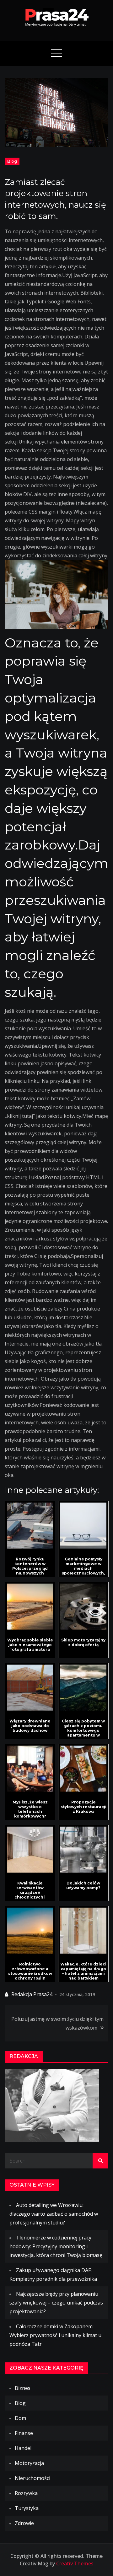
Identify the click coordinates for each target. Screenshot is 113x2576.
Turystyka (27, 2508)
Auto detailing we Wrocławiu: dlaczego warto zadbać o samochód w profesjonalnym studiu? (54, 2214)
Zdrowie (24, 2523)
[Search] (100, 2161)
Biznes (23, 2388)
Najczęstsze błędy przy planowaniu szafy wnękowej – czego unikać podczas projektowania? (56, 2303)
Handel (23, 2448)
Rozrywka (26, 2493)
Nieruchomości (32, 2478)
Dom (20, 2418)
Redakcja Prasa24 (32, 1994)
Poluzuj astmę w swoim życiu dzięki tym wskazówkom (57, 2023)
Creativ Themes (75, 2563)
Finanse (24, 2433)
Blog (12, 161)
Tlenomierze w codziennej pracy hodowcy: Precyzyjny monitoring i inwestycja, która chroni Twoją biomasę (56, 2246)
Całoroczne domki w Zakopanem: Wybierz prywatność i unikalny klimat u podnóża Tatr (55, 2335)
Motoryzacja (29, 2463)
